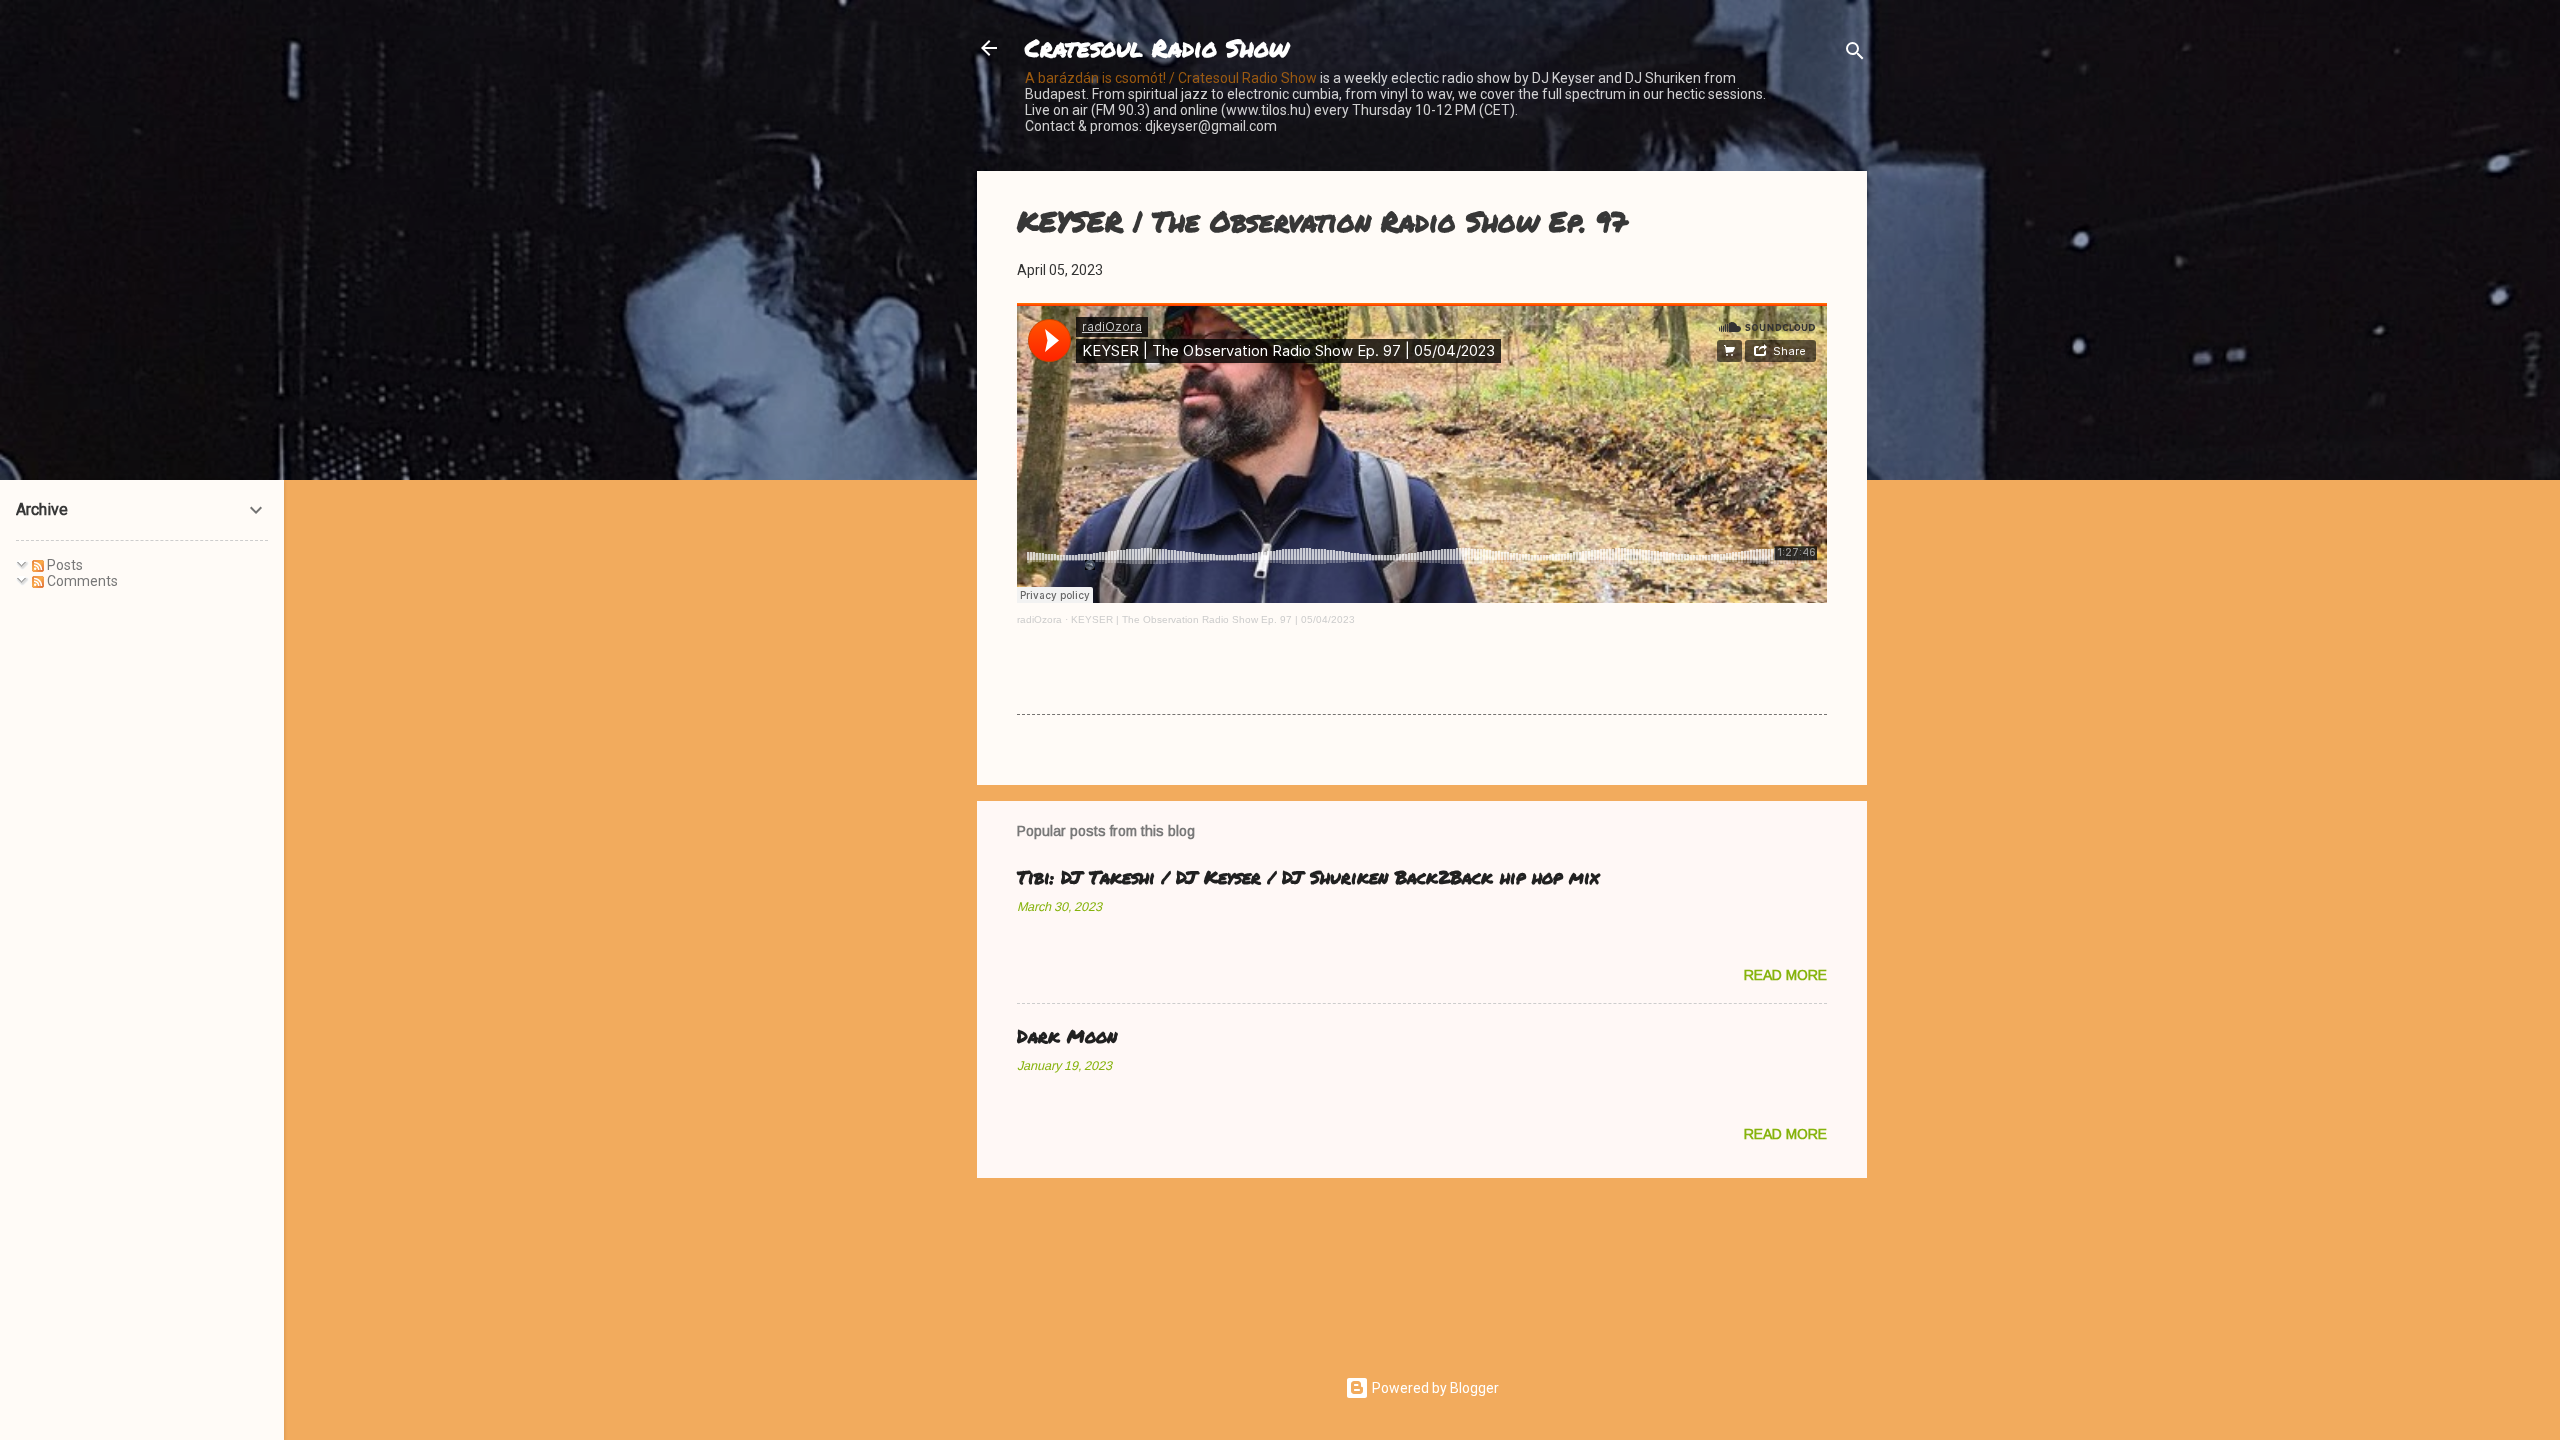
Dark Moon (1067, 1036)
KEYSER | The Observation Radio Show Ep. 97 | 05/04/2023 (1213, 619)
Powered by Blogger (1434, 1388)
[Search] (1855, 54)
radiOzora (1039, 619)
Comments (81, 581)
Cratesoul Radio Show (1157, 47)
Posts (63, 565)
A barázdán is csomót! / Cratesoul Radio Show (1171, 78)
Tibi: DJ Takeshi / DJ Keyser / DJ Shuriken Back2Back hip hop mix (1308, 877)
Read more (1785, 975)
